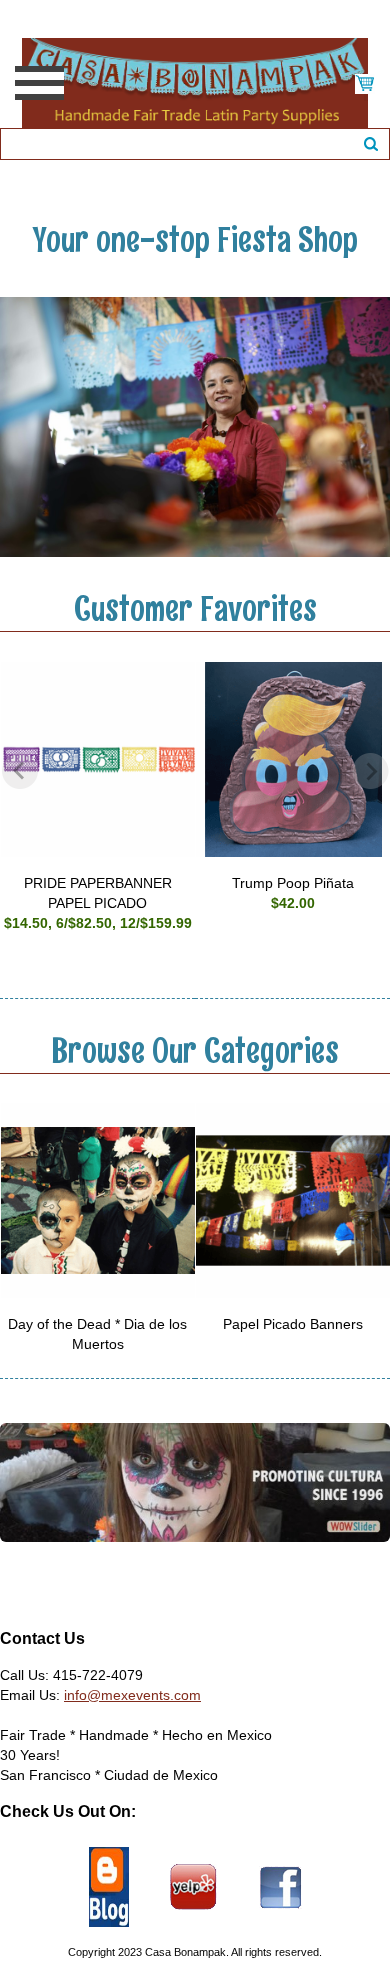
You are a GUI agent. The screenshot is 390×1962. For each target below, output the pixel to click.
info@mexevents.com (132, 1695)
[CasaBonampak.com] (194, 82)
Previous (19, 771)
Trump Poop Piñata (293, 883)
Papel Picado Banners (293, 1324)
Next (370, 771)
